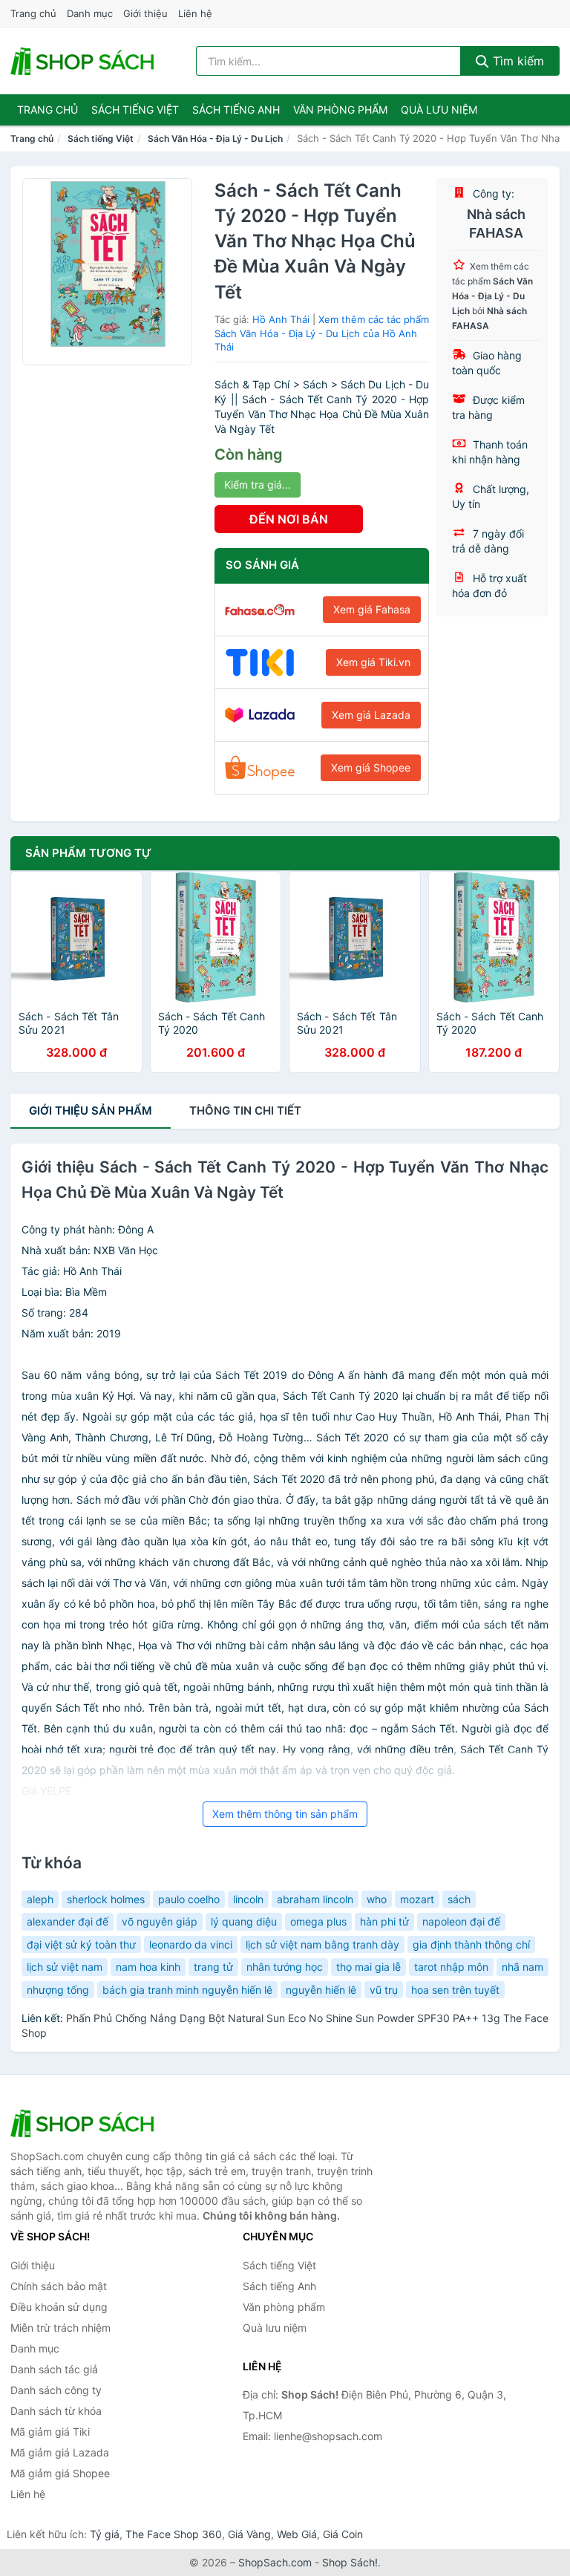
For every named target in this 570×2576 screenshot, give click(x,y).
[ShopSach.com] (85, 61)
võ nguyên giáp (160, 1921)
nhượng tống (58, 1990)
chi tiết (245, 1111)
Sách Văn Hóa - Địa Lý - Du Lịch (215, 138)
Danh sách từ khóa (56, 2411)
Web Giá (297, 2534)
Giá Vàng (249, 2534)
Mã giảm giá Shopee (60, 2473)
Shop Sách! (350, 2562)
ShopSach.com (275, 2562)
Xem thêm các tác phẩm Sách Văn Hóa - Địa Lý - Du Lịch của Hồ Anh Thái (322, 333)
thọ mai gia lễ (368, 1967)
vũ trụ (384, 1990)
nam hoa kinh (148, 1967)
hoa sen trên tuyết (455, 1990)
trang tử (213, 1967)
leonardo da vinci (191, 1944)
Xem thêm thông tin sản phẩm (285, 1814)
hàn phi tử (384, 1921)
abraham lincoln (315, 1899)
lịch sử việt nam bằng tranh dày (322, 1944)
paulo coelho (189, 1899)
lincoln (248, 1899)
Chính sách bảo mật (59, 2286)
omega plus (318, 1921)
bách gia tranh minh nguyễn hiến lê (187, 1990)
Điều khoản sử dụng (59, 2307)
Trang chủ (33, 13)
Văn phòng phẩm (340, 110)
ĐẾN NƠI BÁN (289, 519)
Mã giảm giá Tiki (50, 2432)
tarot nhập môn (451, 1967)
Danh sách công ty (56, 2390)
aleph (40, 1899)
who (377, 1899)
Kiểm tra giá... (258, 485)
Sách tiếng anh (236, 110)
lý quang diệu (244, 1921)
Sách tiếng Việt (101, 138)
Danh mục (90, 13)
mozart (417, 1899)
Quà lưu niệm (439, 110)
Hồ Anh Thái (281, 319)
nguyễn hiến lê (321, 1990)
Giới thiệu (145, 13)
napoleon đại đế (461, 1921)
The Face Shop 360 (174, 2534)
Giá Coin (343, 2534)
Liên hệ (195, 13)
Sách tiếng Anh (279, 2286)
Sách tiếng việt (135, 110)
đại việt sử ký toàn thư (81, 1944)
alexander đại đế (68, 1921)
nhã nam (522, 1967)
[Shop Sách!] (85, 2123)
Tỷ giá (105, 2534)
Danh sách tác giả (54, 2369)
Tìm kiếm (517, 61)
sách (459, 1899)
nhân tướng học (285, 1967)
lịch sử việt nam (65, 1967)
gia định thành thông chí (471, 1944)
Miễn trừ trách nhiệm (60, 2328)
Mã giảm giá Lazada (60, 2452)
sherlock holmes (106, 1899)
